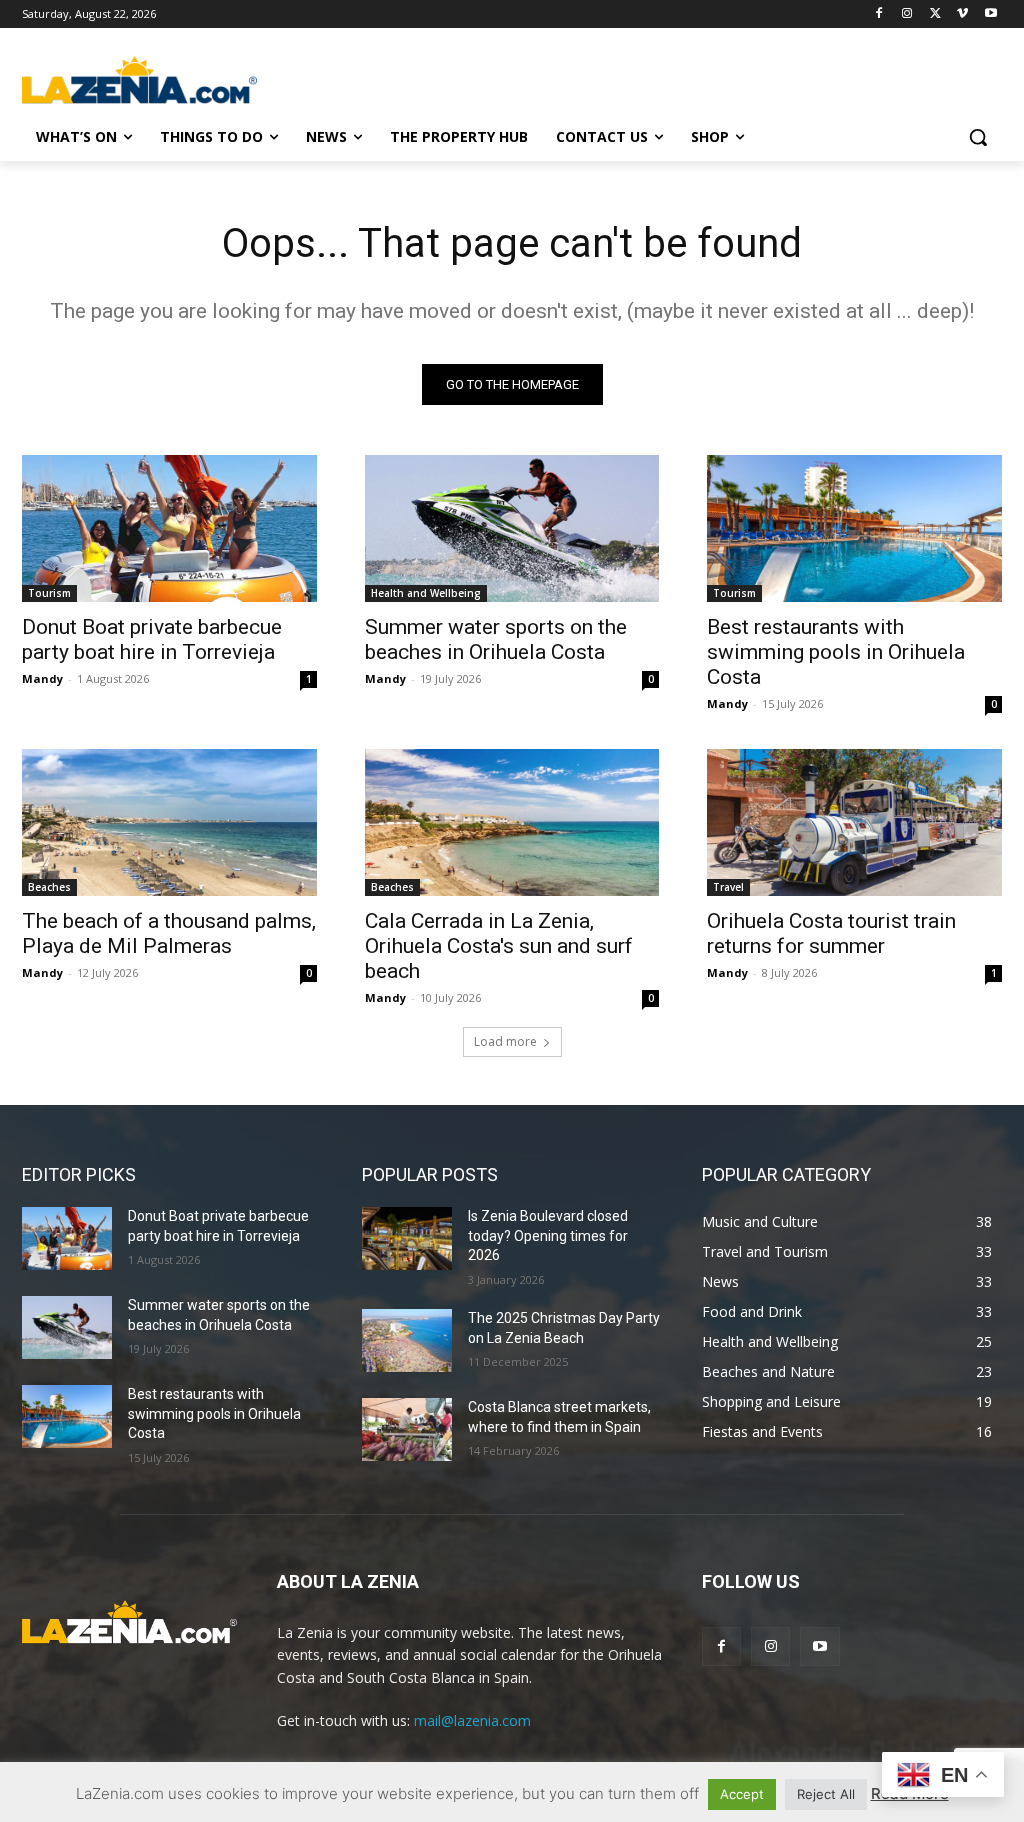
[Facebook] (879, 14)
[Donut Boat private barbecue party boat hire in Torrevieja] (169, 528)
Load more (505, 1041)
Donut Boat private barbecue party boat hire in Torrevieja (152, 639)
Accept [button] (742, 1794)
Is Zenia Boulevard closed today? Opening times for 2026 (548, 1235)
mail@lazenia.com (472, 1720)
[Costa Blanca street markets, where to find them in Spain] (407, 1429)
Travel (728, 887)
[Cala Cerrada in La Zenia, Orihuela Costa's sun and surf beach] (512, 822)
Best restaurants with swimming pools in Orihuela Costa (836, 652)
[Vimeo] (962, 14)
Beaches (49, 887)
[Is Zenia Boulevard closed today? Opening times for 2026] (407, 1238)
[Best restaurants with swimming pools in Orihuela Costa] (854, 528)
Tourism (49, 593)
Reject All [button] (826, 1794)
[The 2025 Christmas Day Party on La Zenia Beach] (407, 1340)
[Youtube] (990, 14)
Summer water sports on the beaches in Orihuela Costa (496, 639)
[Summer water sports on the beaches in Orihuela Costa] (512, 528)
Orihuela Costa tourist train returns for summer (831, 933)
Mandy (42, 678)
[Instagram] (907, 14)
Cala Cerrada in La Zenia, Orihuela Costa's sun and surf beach (499, 946)
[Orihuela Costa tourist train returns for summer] (854, 822)
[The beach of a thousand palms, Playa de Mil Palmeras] (169, 822)
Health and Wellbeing (426, 593)
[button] (978, 137)
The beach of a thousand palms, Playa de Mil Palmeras (169, 933)
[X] (935, 14)
